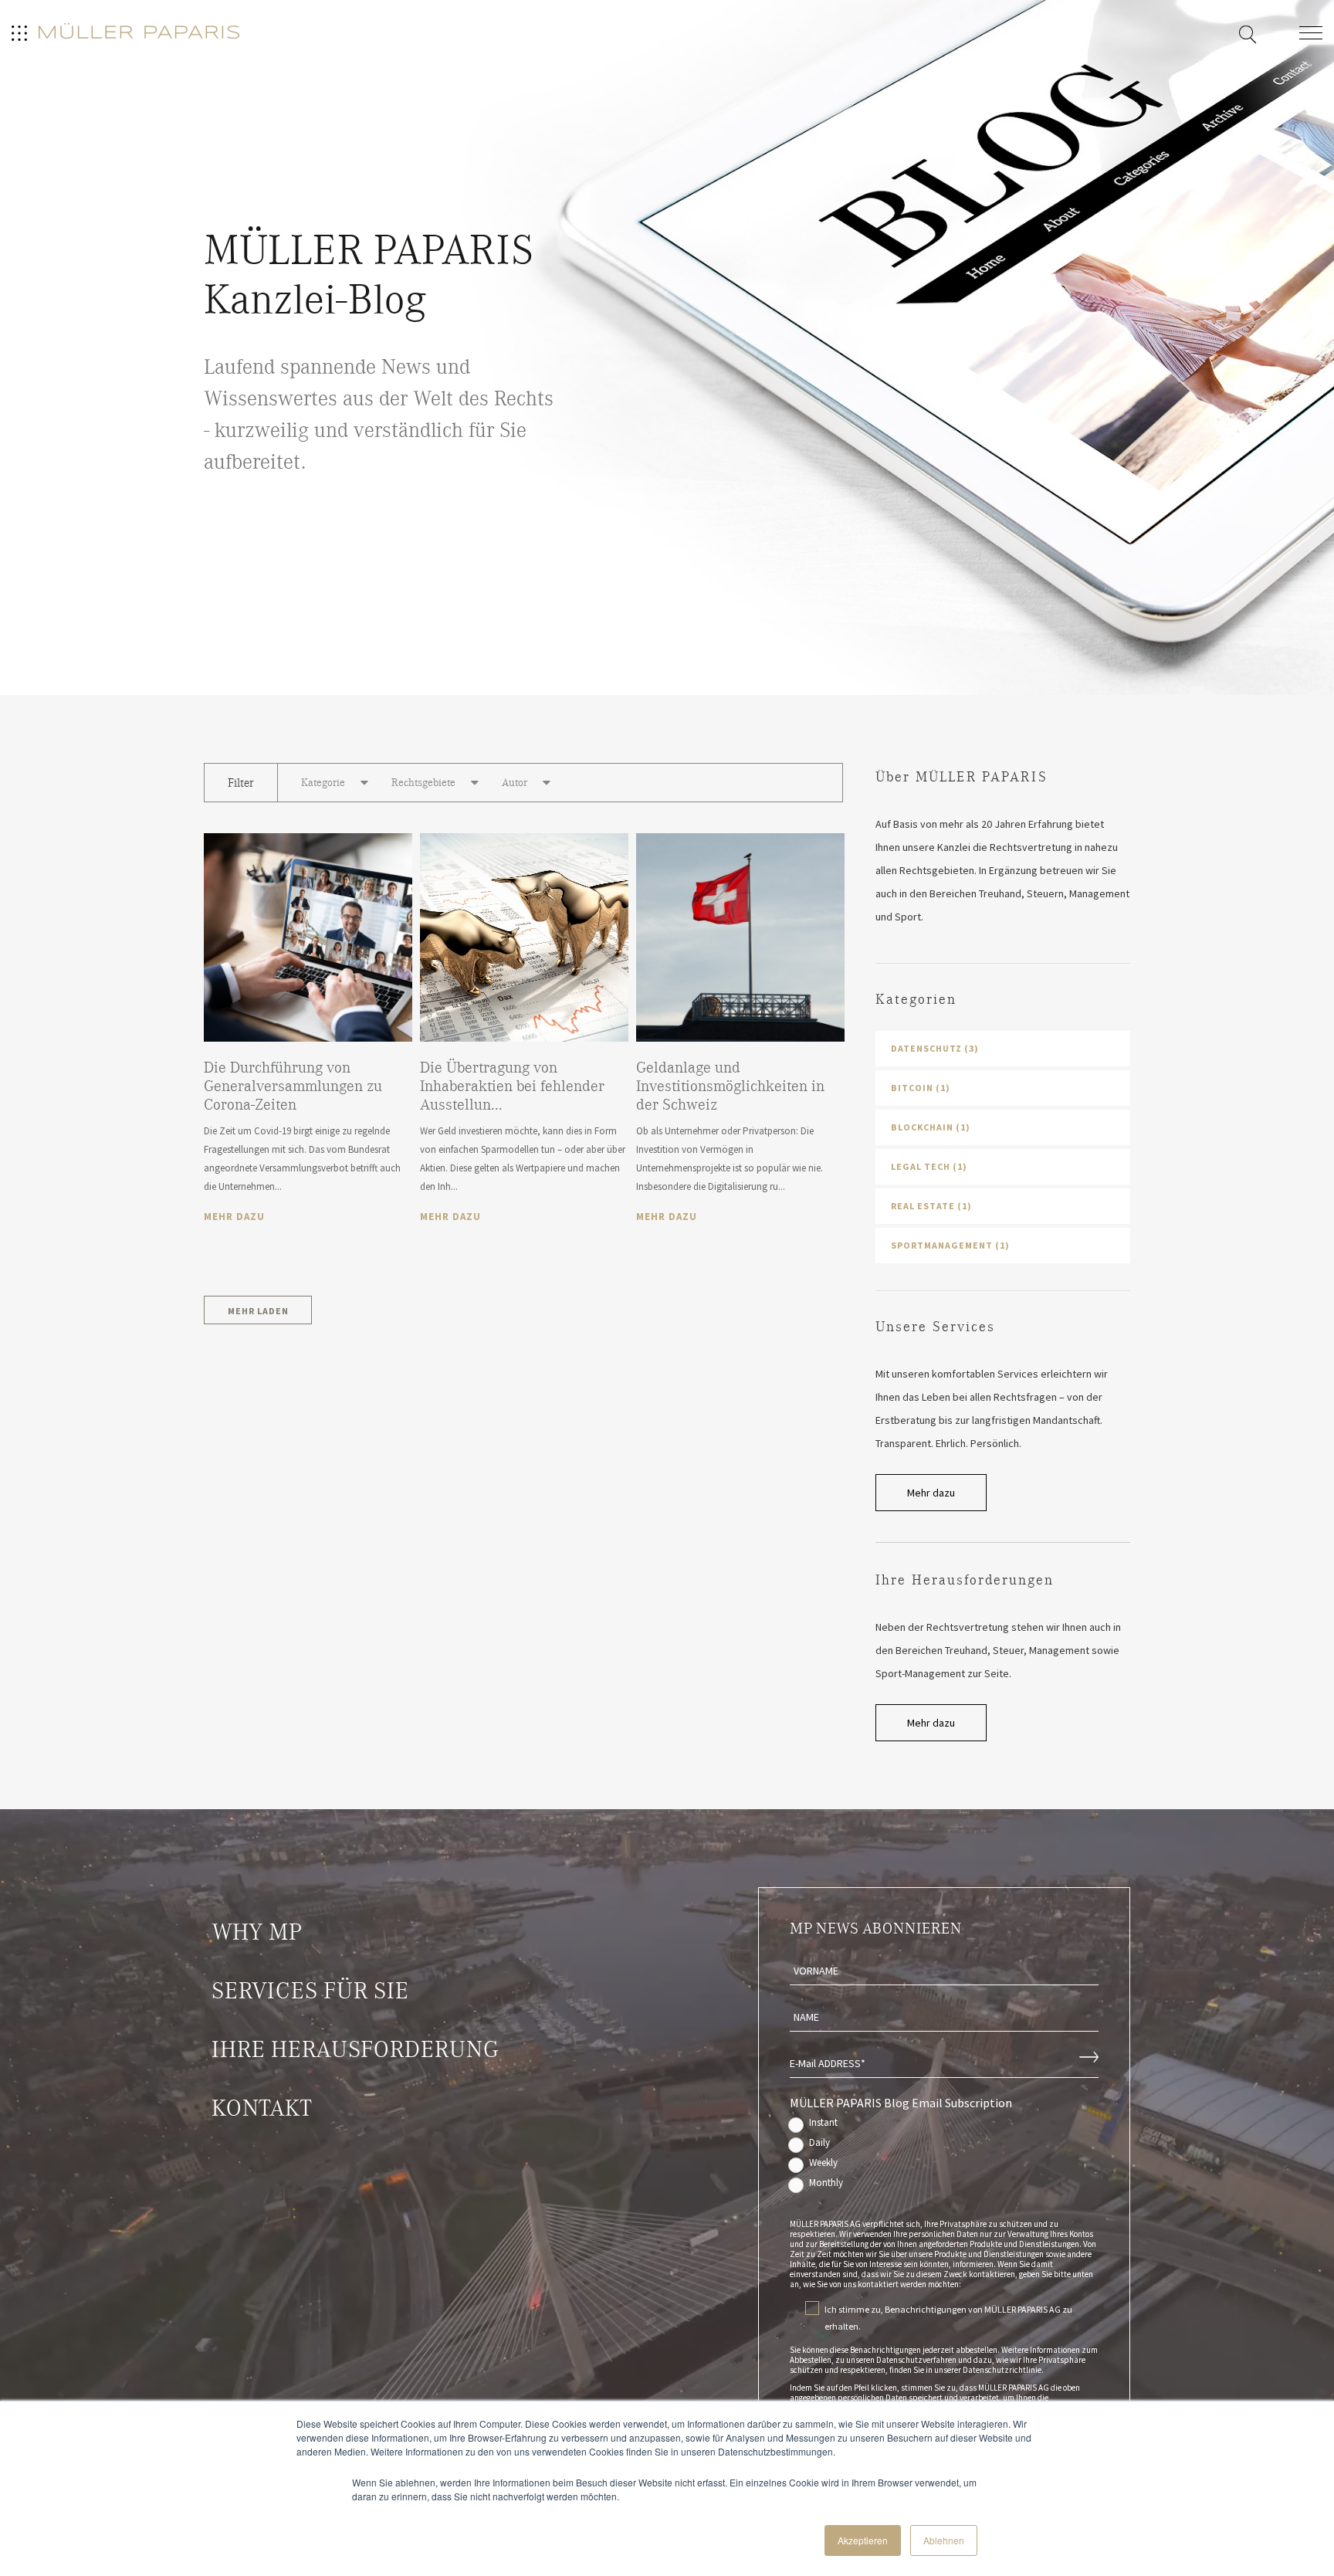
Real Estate (931, 1206)
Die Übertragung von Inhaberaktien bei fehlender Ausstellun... (512, 1086)
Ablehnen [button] (944, 2540)
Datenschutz (935, 1048)
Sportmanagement (950, 1245)
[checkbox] (944, 2156)
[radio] (944, 2126)
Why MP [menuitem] (257, 1932)
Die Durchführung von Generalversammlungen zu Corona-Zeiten (293, 1086)
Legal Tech (929, 1166)
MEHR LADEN (258, 1311)
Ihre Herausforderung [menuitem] (355, 2049)
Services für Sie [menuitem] (310, 1991)
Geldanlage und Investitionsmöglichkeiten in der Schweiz (730, 1086)
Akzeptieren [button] (863, 2540)
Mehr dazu (234, 1217)
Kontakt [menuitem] (262, 2108)
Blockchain (931, 1127)
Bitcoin (921, 1088)
